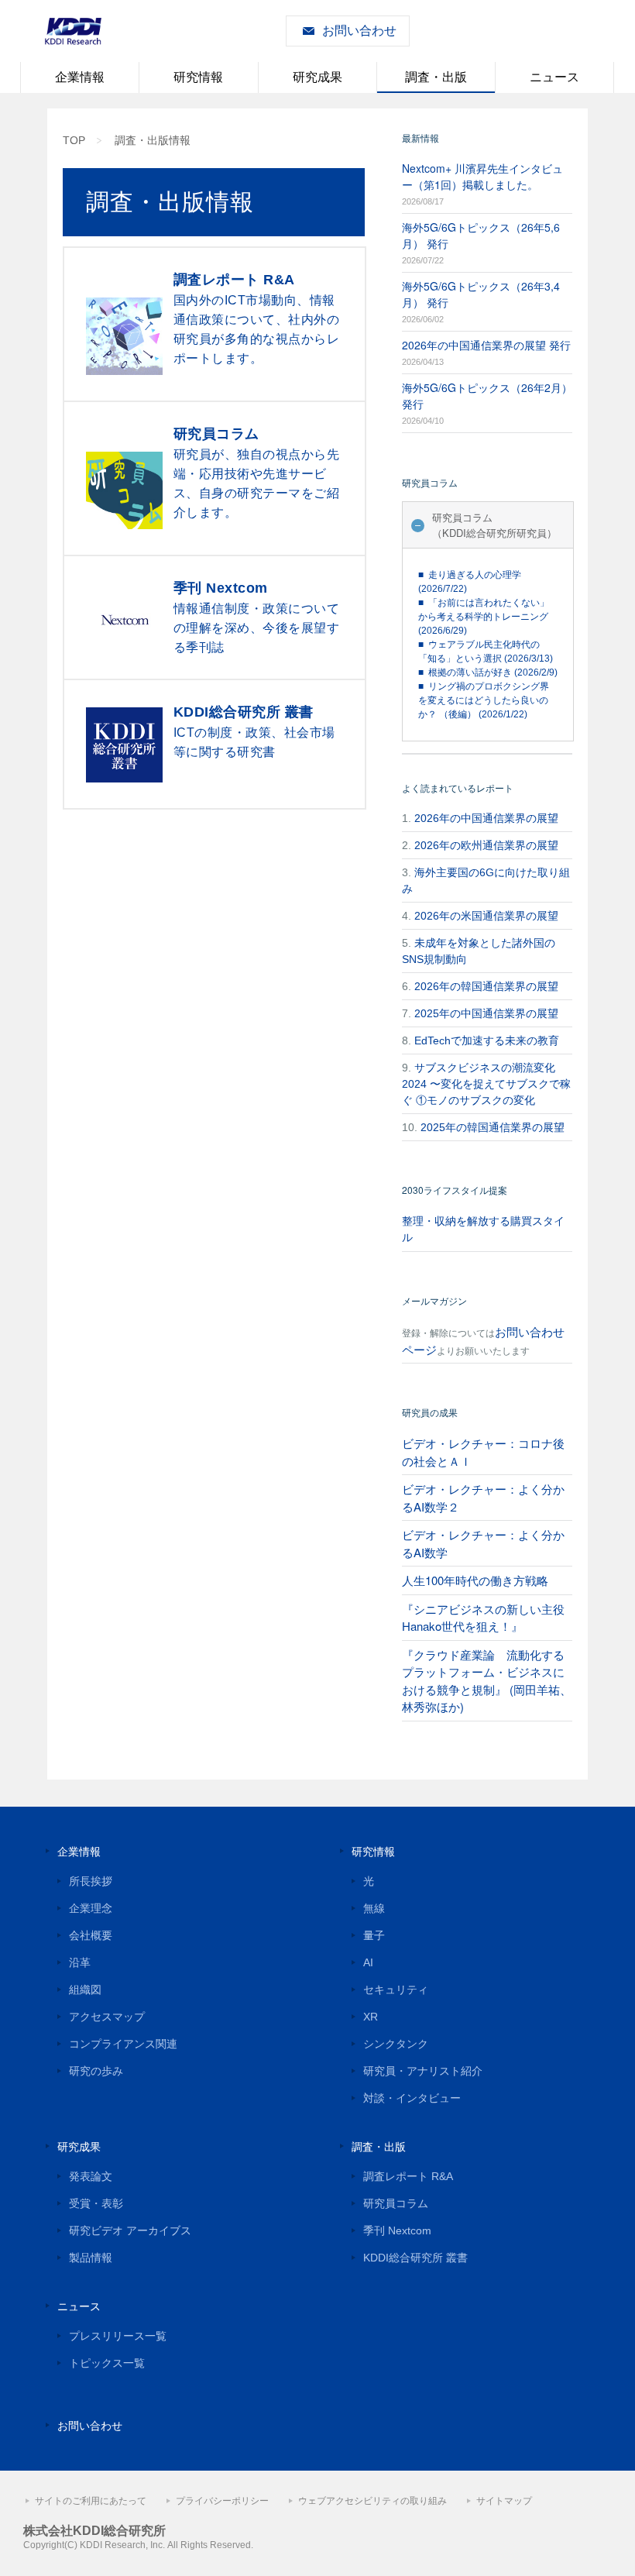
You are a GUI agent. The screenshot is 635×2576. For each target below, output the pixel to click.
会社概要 (91, 1935)
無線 (374, 1908)
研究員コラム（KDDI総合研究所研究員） (494, 525)
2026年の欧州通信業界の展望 (486, 845)
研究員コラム (396, 2203)
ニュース (554, 77)
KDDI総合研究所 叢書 (415, 2258)
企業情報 (80, 77)
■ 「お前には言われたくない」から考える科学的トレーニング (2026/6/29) (484, 617)
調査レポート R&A (408, 2176)
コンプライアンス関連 (123, 2044)
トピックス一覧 (107, 2363)
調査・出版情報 (153, 140)
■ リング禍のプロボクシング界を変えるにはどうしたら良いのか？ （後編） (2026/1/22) (484, 700)
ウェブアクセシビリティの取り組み (372, 2501)
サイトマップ (504, 2501)
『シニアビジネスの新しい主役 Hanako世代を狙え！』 (483, 1618)
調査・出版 (436, 77)
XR (371, 2017)
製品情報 (91, 2258)
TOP (74, 140)
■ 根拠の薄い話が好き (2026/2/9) (488, 672)
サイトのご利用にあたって (91, 2501)
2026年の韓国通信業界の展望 (486, 986)
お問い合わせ (359, 31)
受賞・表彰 (96, 2203)
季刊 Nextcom (397, 2230)
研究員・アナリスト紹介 (423, 2071)
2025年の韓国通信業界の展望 (493, 1127)
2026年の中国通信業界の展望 (486, 818)
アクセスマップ (107, 2017)
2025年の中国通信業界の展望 (486, 1013)
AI (368, 1962)
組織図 (85, 1990)
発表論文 (91, 2176)
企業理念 (91, 1908)
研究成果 (317, 77)
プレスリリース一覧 (118, 2336)
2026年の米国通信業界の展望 (486, 916)
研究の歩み (96, 2071)
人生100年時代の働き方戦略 (475, 1580)
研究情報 (198, 77)
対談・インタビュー (412, 2098)
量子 (374, 1935)
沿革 (80, 1962)
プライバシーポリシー (222, 2501)
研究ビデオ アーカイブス (130, 2230)
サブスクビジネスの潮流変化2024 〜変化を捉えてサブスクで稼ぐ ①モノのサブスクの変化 (486, 1084)
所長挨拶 (91, 1881)
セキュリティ (396, 1990)
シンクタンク (396, 2044)
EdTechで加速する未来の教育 (487, 1040)
